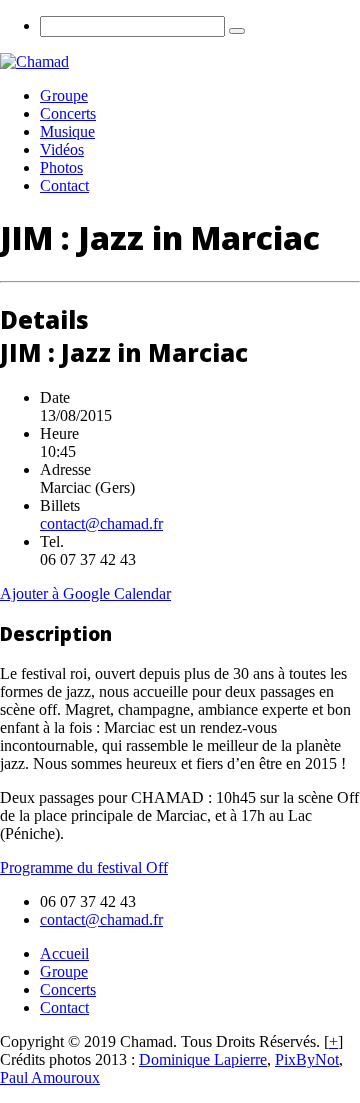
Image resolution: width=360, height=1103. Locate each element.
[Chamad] (34, 61)
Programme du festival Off (84, 867)
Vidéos (62, 149)
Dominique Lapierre (203, 1059)
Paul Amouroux (50, 1077)
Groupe (64, 95)
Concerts (68, 113)
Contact (64, 185)
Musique (67, 131)
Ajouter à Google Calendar (85, 593)
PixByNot (307, 1059)
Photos (61, 167)
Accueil (64, 953)
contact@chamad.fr (101, 523)
